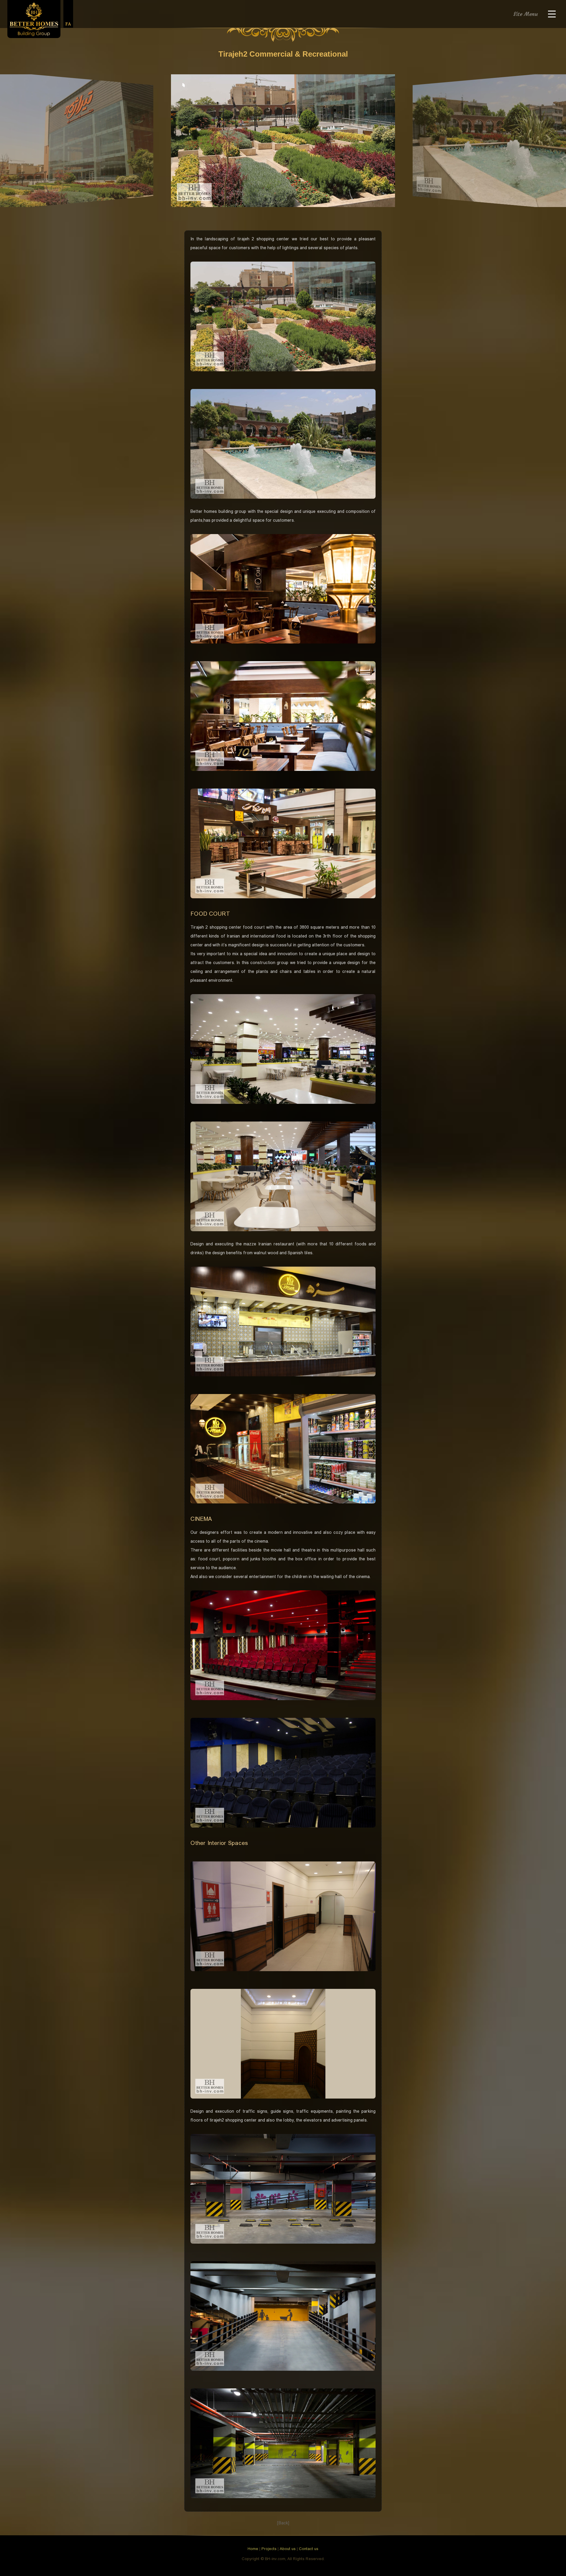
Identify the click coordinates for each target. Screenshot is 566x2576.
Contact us (309, 2549)
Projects (269, 2549)
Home (253, 2549)
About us (288, 2549)
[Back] (283, 2523)
